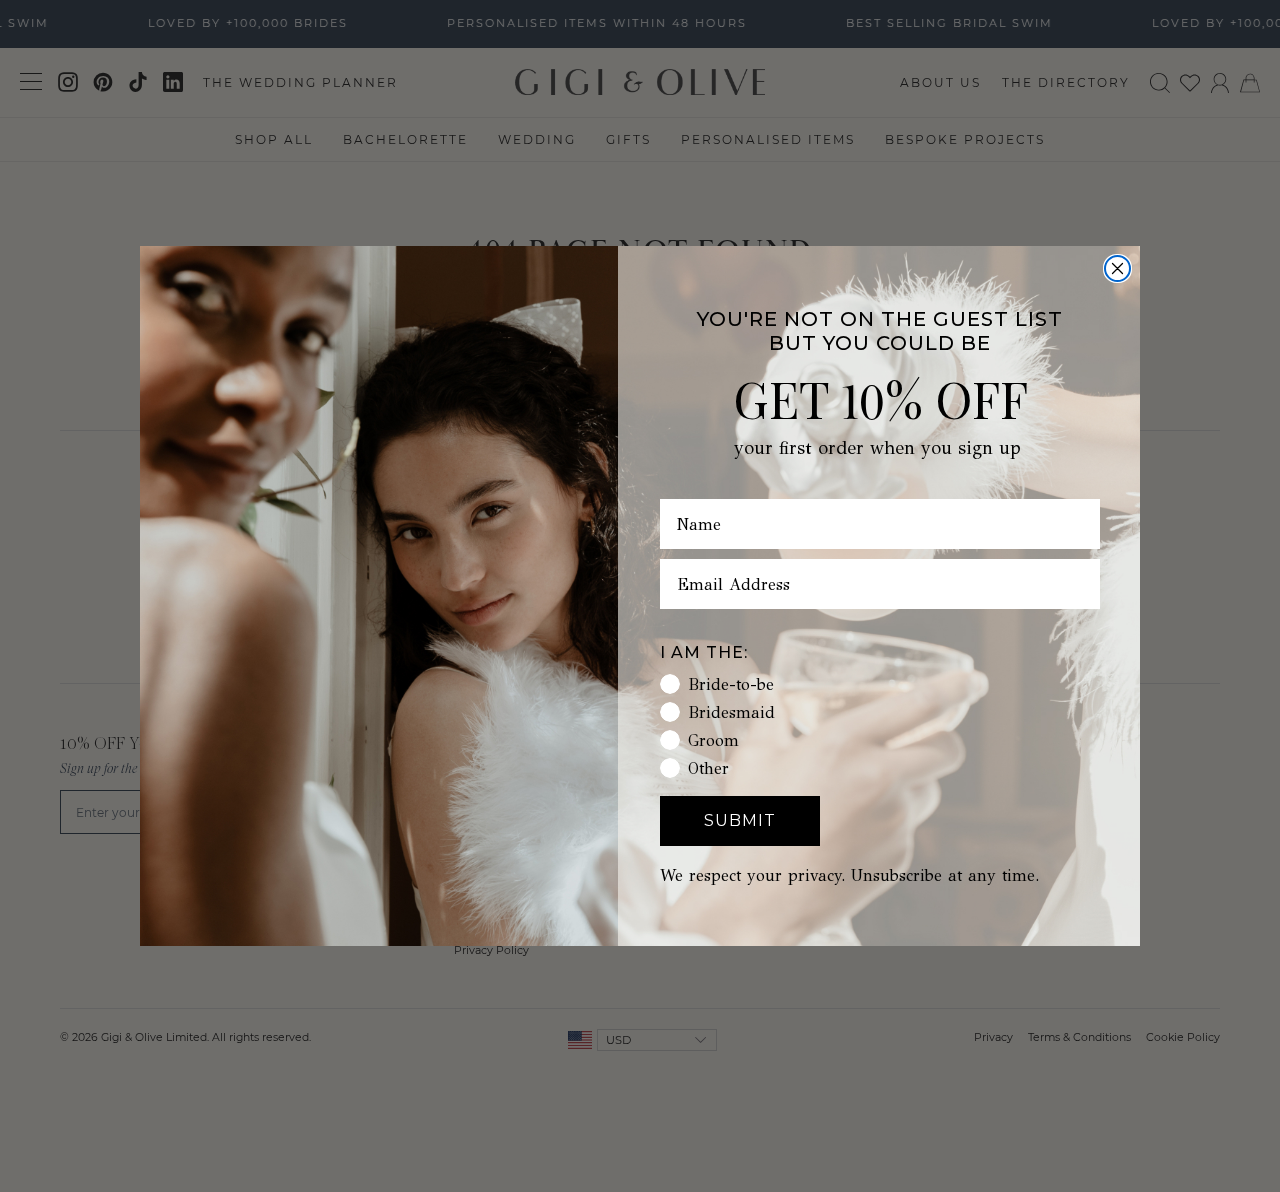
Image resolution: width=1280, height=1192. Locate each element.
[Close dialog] (1117, 268)
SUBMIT (740, 820)
